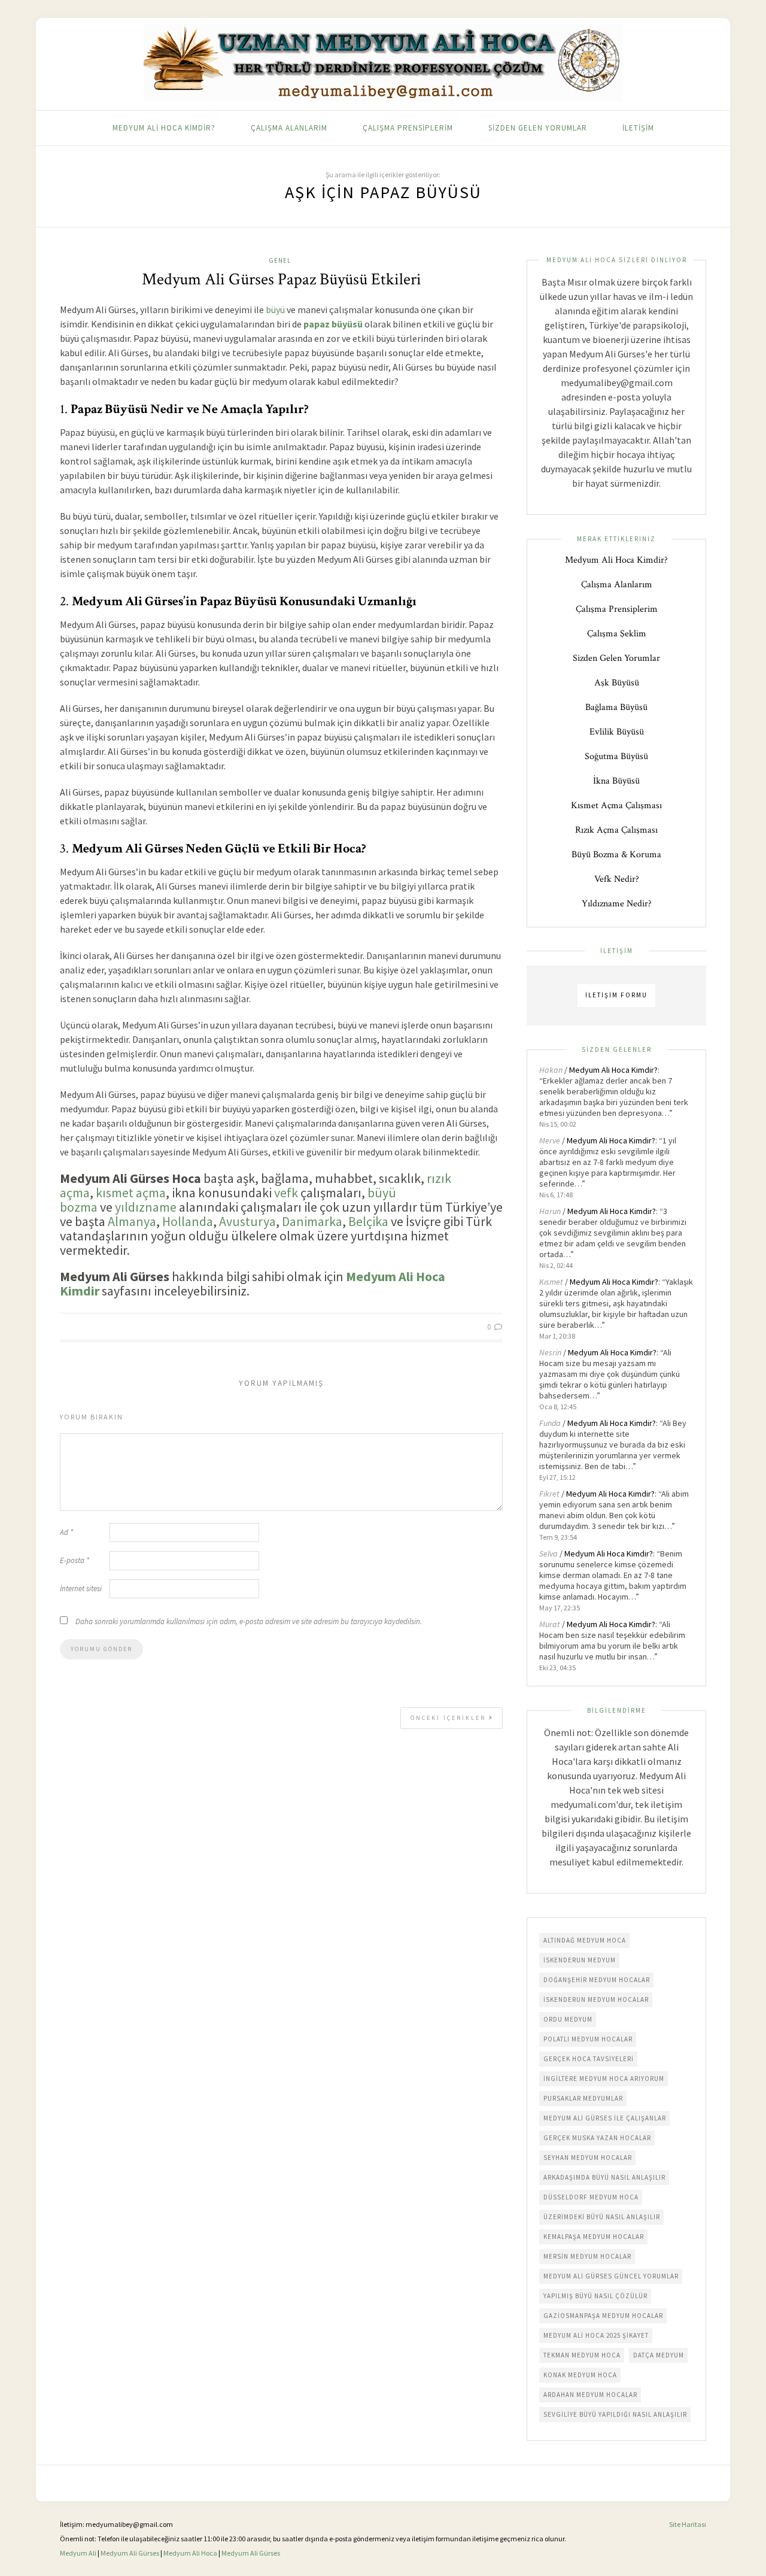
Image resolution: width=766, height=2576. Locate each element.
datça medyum (659, 2355)
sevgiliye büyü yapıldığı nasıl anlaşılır (615, 2414)
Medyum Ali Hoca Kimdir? (164, 128)
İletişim (638, 128)
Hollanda (188, 1221)
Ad (66, 1532)
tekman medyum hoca (582, 2355)
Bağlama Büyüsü (616, 707)
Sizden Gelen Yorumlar (538, 128)
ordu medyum (568, 2019)
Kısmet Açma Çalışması (616, 805)
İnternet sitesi (81, 1589)
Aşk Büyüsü (617, 683)
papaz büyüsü (333, 324)
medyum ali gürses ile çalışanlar (605, 2118)
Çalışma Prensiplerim (408, 128)
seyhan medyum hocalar (588, 2158)
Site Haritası (688, 2524)
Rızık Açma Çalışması (616, 830)
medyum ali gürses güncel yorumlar (611, 2276)
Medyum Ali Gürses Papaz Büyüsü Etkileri (282, 279)
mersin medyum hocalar (587, 2256)
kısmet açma (131, 1193)
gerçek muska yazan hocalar (597, 2138)
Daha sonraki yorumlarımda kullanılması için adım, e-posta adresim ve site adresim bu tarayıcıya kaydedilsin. (249, 1621)
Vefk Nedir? (617, 879)
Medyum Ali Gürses (130, 2553)
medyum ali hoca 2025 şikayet (596, 2335)
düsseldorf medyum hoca (591, 2197)
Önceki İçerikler (450, 1718)
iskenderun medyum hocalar (596, 1999)
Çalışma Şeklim (617, 634)
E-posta (75, 1560)
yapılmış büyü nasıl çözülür (595, 2296)
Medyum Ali (78, 2553)
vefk (286, 1193)
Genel (280, 260)
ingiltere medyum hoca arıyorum (604, 2079)
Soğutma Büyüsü (616, 756)
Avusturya (247, 1221)
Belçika (368, 1221)
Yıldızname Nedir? (617, 904)
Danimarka (312, 1221)
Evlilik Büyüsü (617, 732)
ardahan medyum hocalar (590, 2395)
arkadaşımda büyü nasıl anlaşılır (604, 2177)
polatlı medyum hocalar (588, 2039)
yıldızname (146, 1207)
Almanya (132, 1221)
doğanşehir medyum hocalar (597, 1980)
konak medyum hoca (580, 2375)
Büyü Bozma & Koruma (616, 855)
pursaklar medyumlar (583, 2098)
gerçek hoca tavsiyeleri (589, 2059)
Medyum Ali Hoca (190, 2553)
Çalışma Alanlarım (289, 128)
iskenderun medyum (580, 1960)
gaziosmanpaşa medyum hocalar (603, 2316)
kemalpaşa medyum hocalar (594, 2237)
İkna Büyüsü (616, 781)
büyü (275, 310)
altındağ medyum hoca (585, 1940)
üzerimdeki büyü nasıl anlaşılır (602, 2217)
